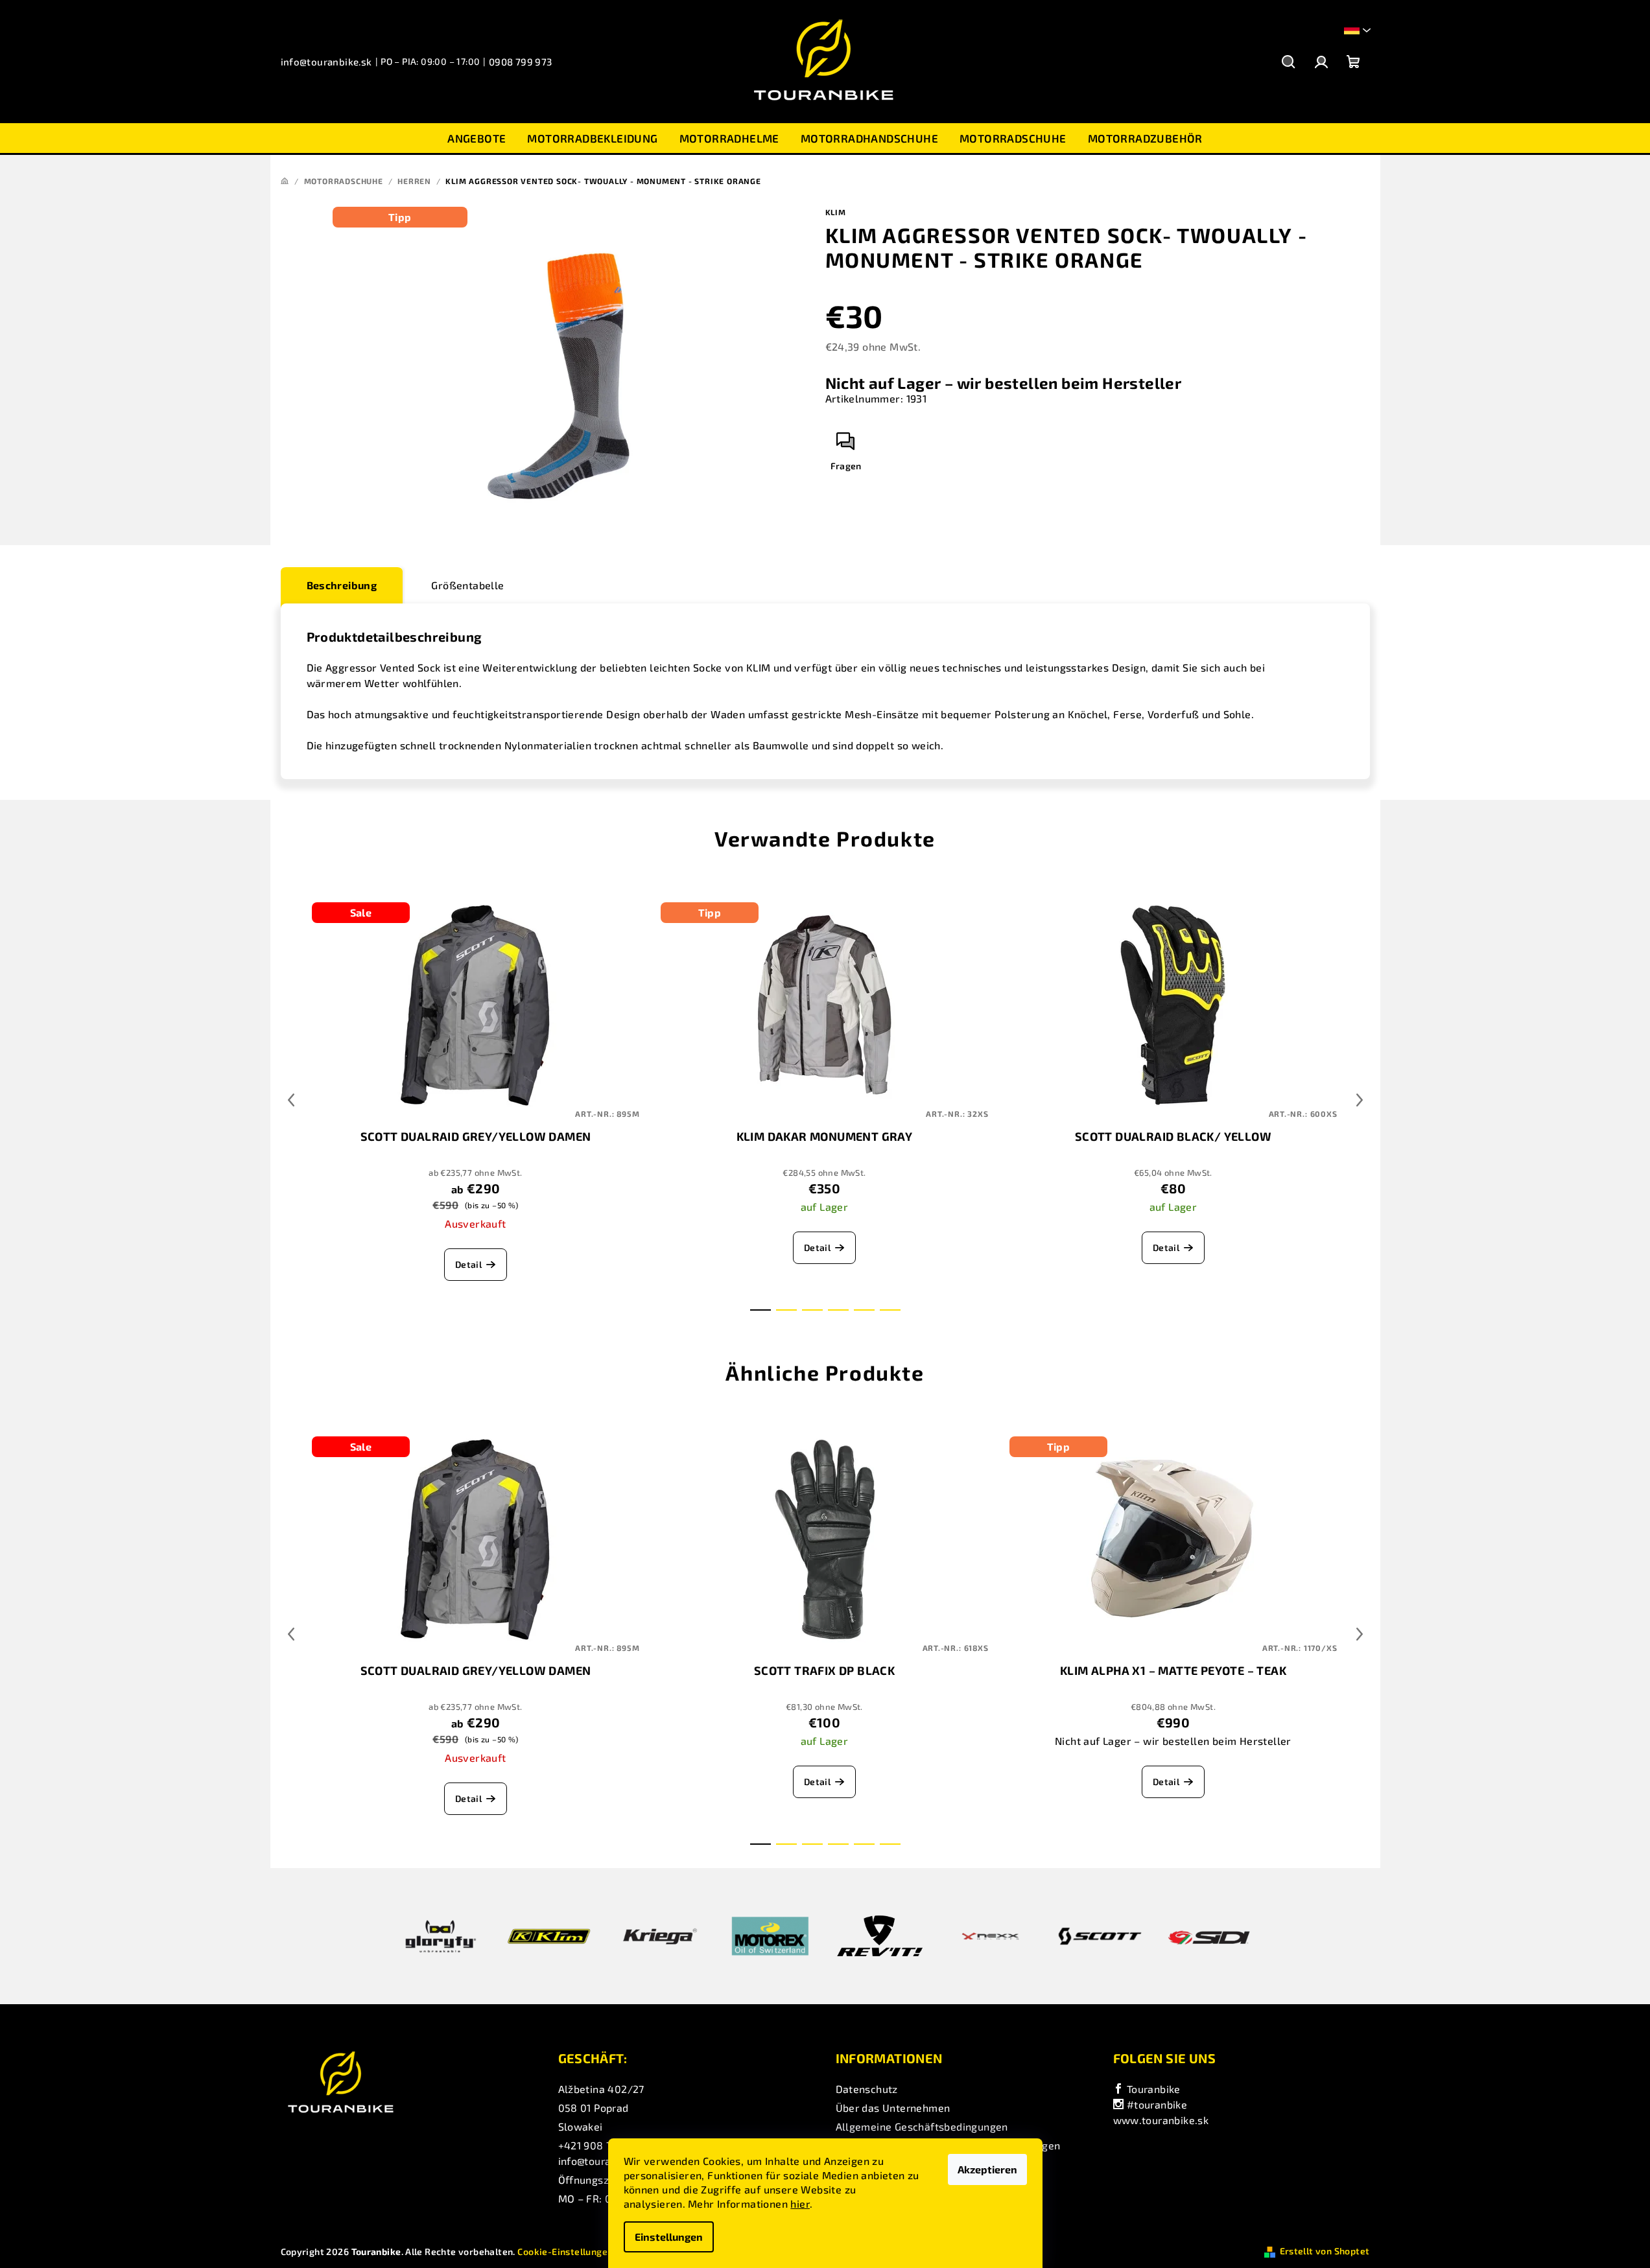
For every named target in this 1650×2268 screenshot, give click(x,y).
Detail (468, 1264)
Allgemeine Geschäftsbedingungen (922, 2126)
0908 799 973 (521, 62)
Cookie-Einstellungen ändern (582, 2251)
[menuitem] (477, 138)
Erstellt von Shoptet (1325, 2251)
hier (800, 2204)
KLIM (836, 212)
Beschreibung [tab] (342, 585)
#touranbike (1155, 2104)
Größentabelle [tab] (467, 585)
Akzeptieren (987, 2169)
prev (291, 1100)
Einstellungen (669, 2237)
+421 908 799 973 (601, 2145)
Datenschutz (867, 2089)
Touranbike (1152, 2089)
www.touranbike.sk (1161, 2120)
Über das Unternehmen (893, 2108)
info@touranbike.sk (326, 62)
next (1360, 1100)
